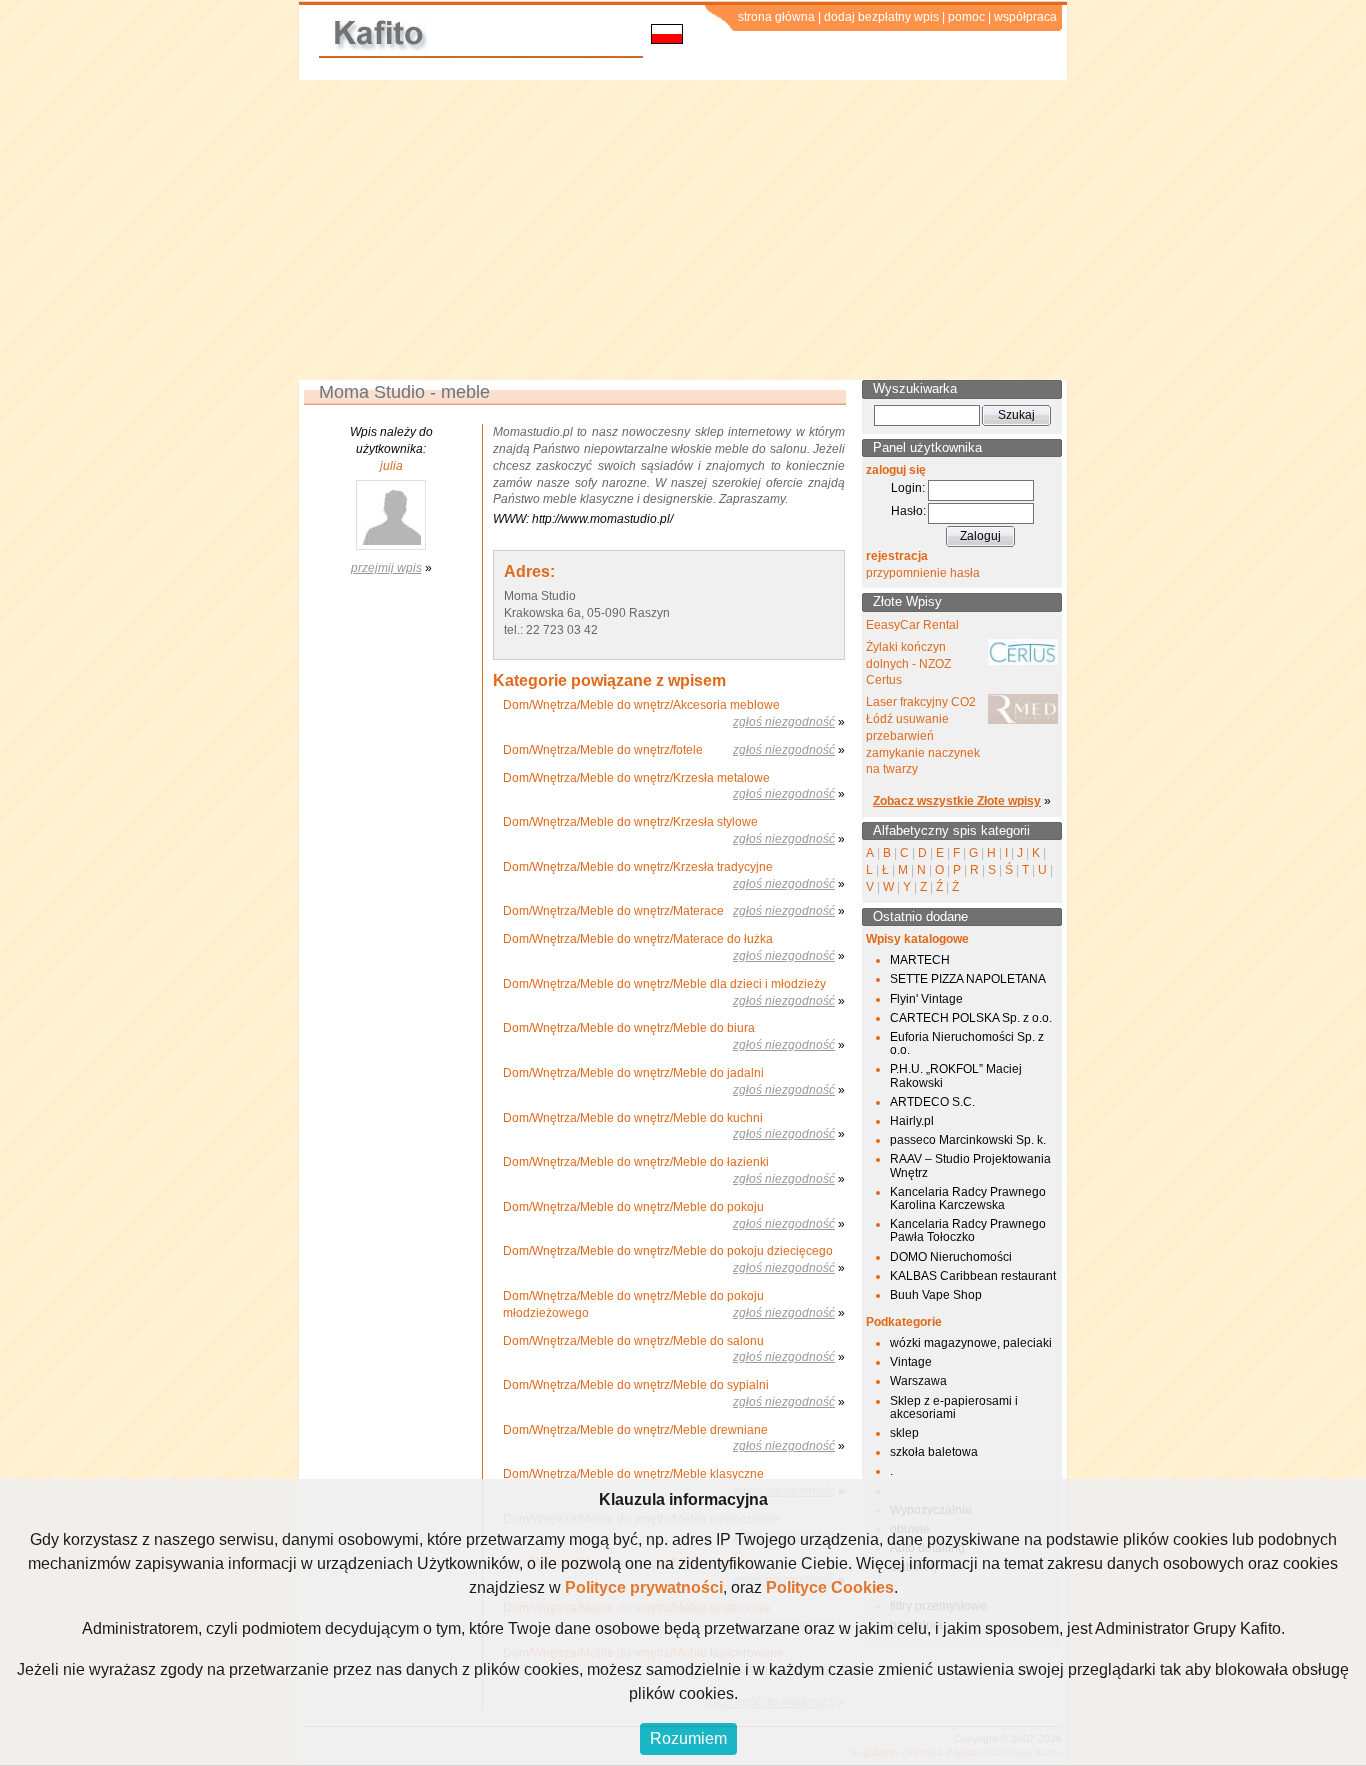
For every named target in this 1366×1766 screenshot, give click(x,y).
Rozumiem (688, 1738)
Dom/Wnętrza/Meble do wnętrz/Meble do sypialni (636, 1385)
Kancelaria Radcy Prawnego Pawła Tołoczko (968, 1230)
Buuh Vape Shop (936, 1295)
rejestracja (897, 556)
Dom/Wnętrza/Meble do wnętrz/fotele (603, 750)
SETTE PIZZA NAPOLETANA (968, 979)
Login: (908, 488)
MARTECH (920, 960)
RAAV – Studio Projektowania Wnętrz (970, 1165)
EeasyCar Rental (912, 625)
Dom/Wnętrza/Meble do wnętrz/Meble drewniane (635, 1430)
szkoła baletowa (934, 1452)
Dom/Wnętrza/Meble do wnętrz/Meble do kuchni (633, 1118)
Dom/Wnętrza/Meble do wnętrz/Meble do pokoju (633, 1207)
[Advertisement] (683, 230)
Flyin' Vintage (926, 999)
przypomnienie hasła (923, 573)
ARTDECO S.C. (932, 1102)
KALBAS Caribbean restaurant (973, 1276)
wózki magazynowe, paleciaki (971, 1343)
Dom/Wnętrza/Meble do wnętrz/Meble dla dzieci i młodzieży (664, 984)
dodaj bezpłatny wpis (881, 17)
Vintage (911, 1362)
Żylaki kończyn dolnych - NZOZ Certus (908, 664)
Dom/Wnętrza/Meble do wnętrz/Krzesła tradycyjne (638, 867)
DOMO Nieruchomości (951, 1257)
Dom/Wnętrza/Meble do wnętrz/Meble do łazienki (636, 1162)
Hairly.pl (912, 1121)
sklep (904, 1433)
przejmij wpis (386, 568)
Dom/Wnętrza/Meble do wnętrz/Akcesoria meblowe (641, 705)
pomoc (966, 17)
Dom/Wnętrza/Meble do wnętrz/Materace (613, 911)
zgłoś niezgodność (784, 722)
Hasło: (908, 511)
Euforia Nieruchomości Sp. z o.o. (967, 1043)
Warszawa (918, 1381)
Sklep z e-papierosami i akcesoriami (954, 1407)
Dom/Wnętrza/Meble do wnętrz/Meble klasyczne (633, 1474)
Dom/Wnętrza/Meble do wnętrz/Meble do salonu (633, 1341)
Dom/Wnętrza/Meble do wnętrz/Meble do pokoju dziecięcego (668, 1251)
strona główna (776, 17)
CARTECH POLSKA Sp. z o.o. (971, 1018)
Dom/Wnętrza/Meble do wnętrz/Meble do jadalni (633, 1073)
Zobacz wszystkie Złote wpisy (957, 801)
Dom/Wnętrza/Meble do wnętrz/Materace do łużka (638, 939)
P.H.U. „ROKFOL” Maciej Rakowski (956, 1075)
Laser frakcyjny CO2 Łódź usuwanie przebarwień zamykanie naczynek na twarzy (923, 735)
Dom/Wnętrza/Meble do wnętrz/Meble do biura (629, 1028)
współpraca (1025, 17)
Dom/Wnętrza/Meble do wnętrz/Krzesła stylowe (630, 822)
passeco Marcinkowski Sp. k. (968, 1140)
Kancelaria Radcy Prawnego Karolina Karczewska (968, 1198)
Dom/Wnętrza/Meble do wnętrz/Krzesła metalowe (636, 778)
